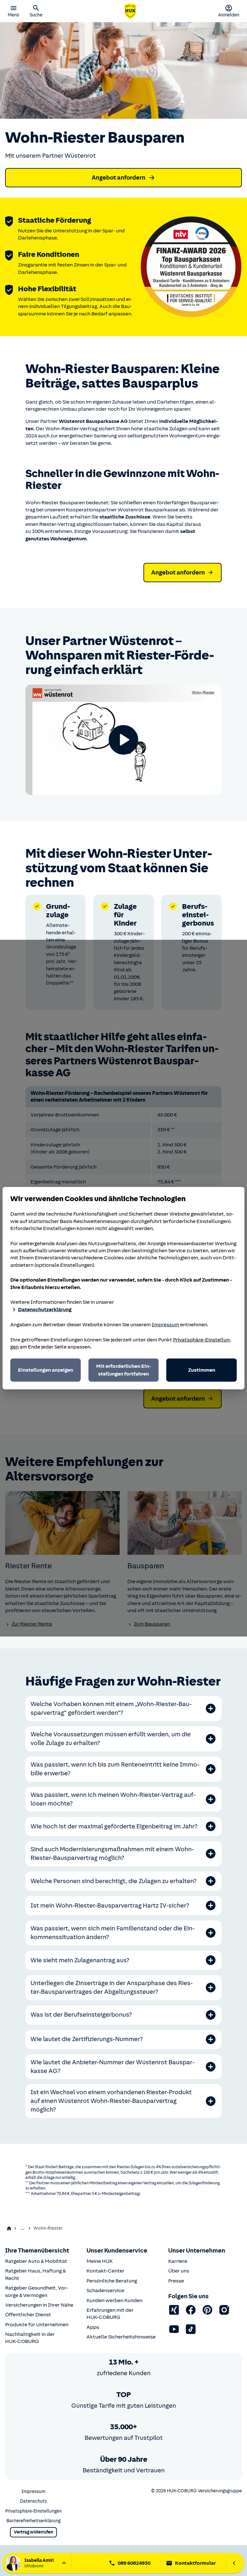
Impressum (165, 1325)
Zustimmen (202, 1370)
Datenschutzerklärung (45, 1310)
